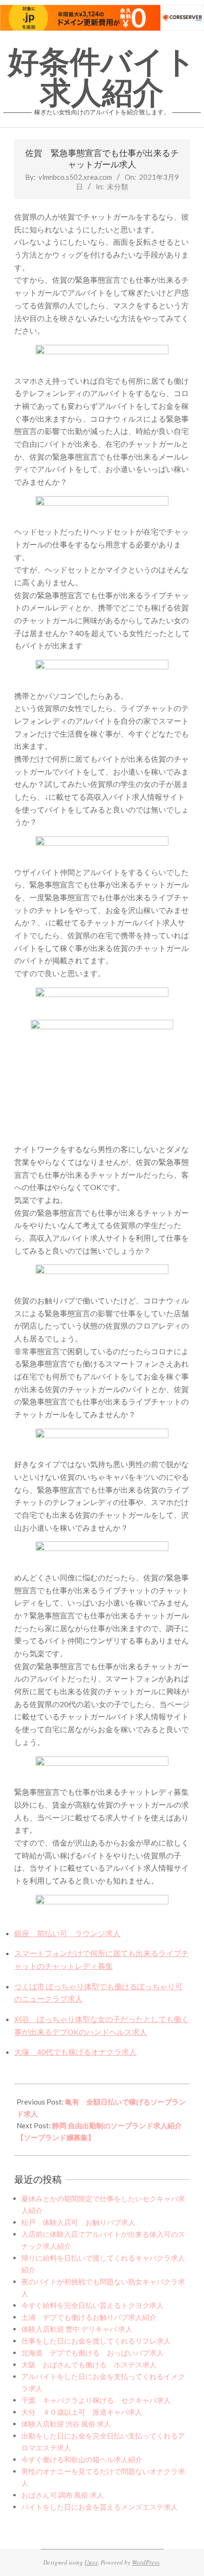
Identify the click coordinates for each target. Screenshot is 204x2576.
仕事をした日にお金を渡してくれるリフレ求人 (96, 2341)
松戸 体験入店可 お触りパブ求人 (78, 2222)
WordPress (146, 2562)
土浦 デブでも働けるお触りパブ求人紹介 (89, 2317)
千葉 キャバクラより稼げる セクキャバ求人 (96, 2400)
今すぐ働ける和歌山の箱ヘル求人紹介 (82, 2459)
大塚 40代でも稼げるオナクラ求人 (75, 2052)
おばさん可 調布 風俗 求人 (63, 2495)
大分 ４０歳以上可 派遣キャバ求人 (82, 2412)
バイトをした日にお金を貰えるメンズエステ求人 (100, 2507)
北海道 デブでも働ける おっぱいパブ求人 (93, 2353)
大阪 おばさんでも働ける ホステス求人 (89, 2364)
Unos (91, 2562)
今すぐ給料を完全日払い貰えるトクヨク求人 (93, 2305)
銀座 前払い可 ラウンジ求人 (67, 1933)
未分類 (117, 186)
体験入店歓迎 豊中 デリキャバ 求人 (77, 2329)
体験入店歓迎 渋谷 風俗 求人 (66, 2424)
